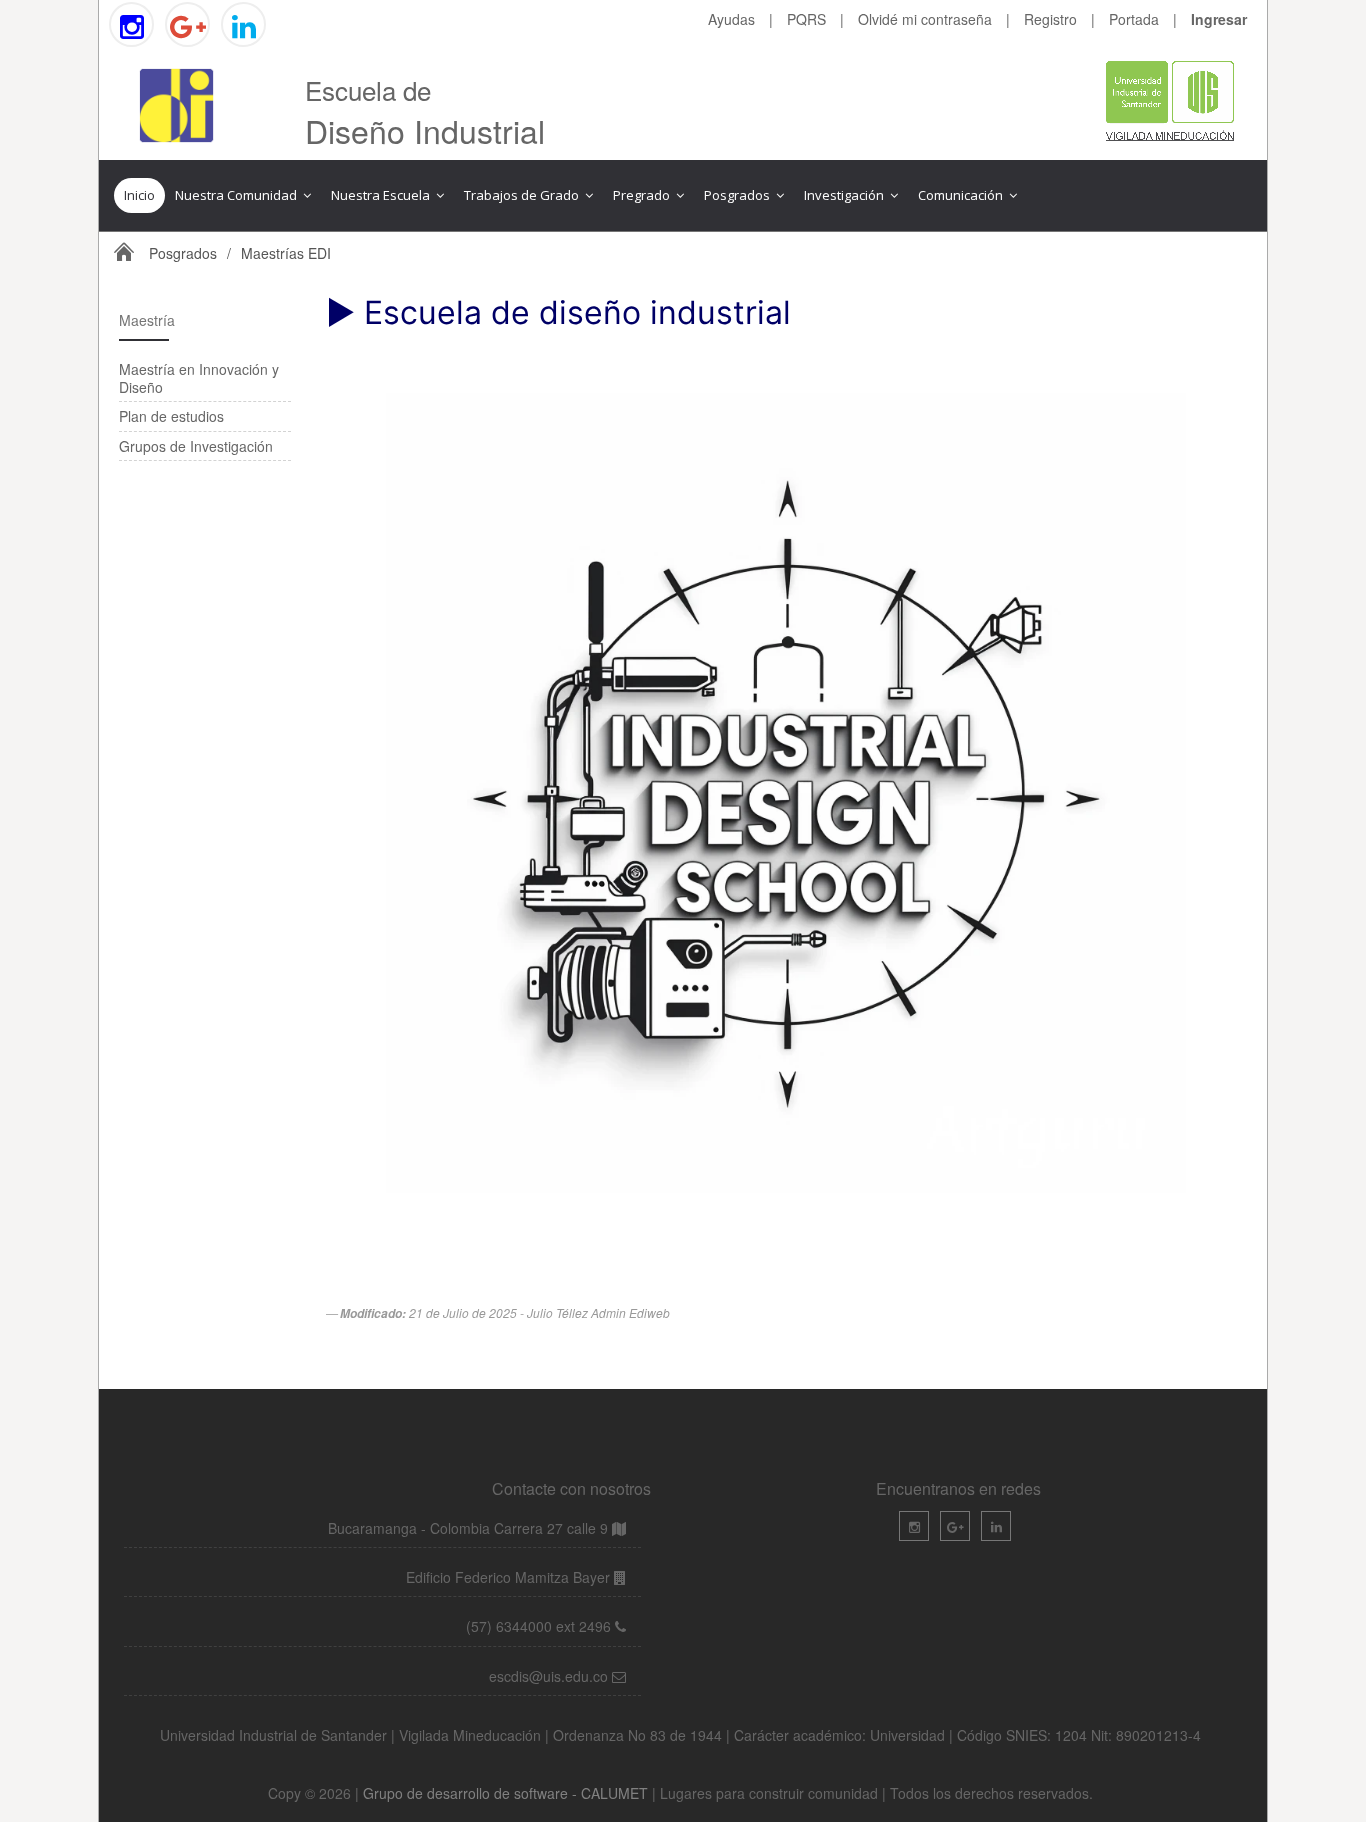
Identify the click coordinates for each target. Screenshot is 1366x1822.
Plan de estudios (171, 416)
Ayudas (731, 19)
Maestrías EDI (286, 253)
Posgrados (738, 195)
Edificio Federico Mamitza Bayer (510, 1577)
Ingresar (1219, 19)
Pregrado (643, 195)
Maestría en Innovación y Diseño (199, 378)
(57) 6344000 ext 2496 (538, 1626)
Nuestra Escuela (382, 195)
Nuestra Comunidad (237, 195)
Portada (1134, 19)
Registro (1050, 19)
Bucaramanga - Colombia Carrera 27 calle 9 (468, 1528)
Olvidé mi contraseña (925, 19)
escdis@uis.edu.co (550, 1676)
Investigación (845, 195)
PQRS (806, 19)
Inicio (139, 195)
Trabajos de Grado (523, 195)
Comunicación (962, 195)
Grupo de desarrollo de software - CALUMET (507, 1793)
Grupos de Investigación (196, 446)
